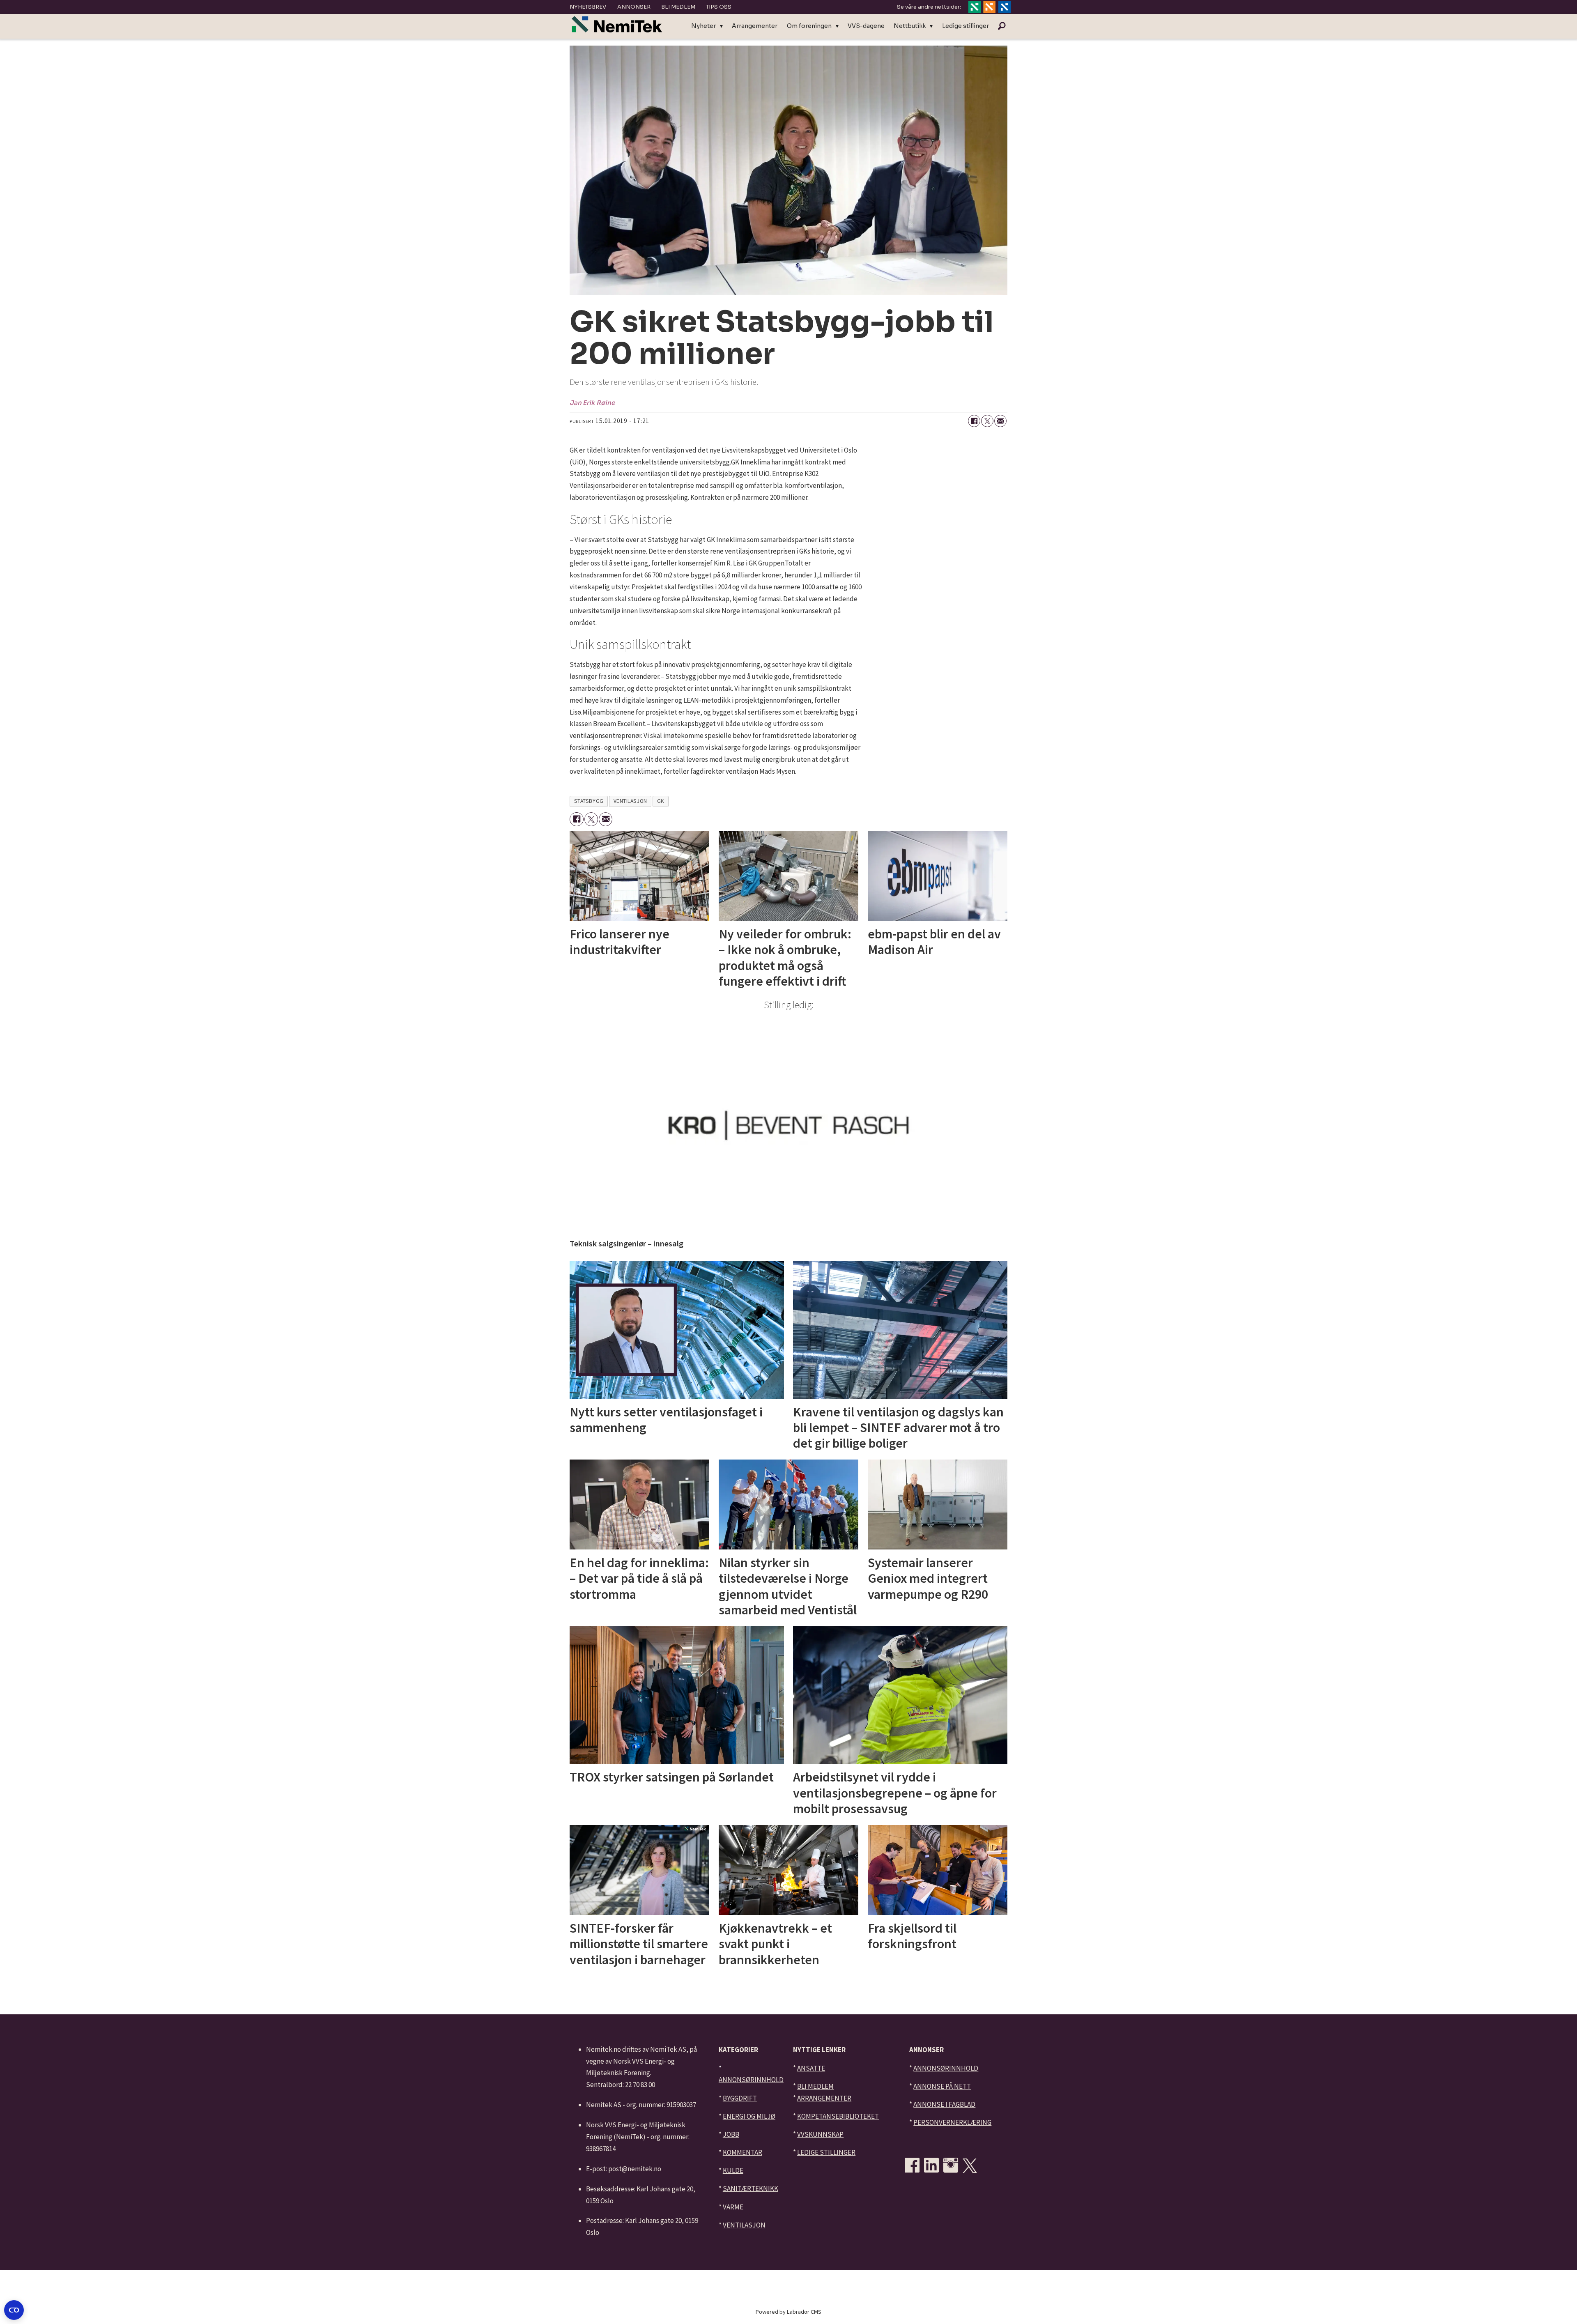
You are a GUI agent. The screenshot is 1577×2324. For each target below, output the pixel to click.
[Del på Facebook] (974, 421)
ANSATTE (811, 2068)
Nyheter (703, 26)
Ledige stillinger (966, 26)
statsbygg (589, 801)
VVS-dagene (866, 26)
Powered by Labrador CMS (788, 2312)
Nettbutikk (910, 26)
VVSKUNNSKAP (820, 2134)
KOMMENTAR (743, 2152)
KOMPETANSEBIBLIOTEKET (838, 2116)
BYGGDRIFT (740, 2098)
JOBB (731, 2134)
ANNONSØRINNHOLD (751, 2080)
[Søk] (1002, 26)
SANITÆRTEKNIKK (751, 2188)
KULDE (733, 2170)
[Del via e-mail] (1000, 421)
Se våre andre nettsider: (929, 7)
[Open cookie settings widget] (14, 2310)
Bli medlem (678, 7)
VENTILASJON (744, 2225)
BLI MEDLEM (815, 2086)
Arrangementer (755, 26)
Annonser (634, 7)
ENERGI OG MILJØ (749, 2116)
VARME (733, 2207)
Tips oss (719, 7)
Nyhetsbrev (588, 7)
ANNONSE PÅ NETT (942, 2086)
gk (661, 801)
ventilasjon (630, 801)
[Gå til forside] (617, 24)
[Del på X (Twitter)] (987, 421)
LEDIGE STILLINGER (826, 2152)
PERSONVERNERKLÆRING (952, 2122)
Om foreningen (809, 26)
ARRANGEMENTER (824, 2098)
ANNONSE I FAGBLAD (944, 2104)
